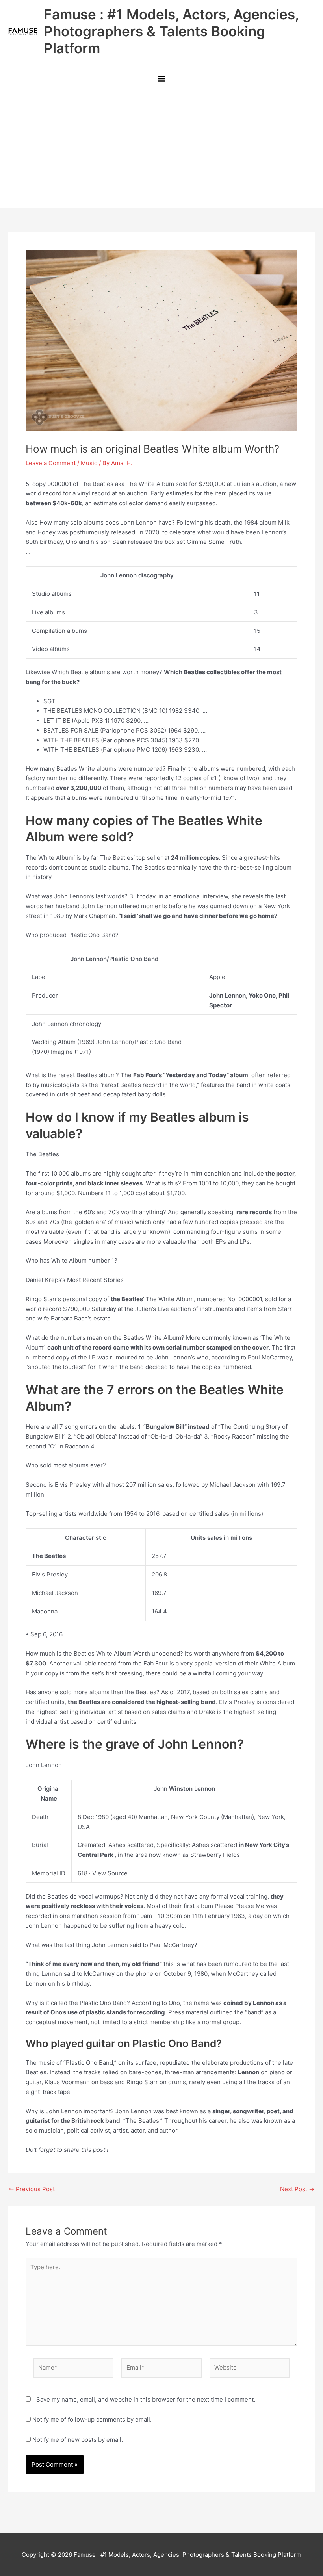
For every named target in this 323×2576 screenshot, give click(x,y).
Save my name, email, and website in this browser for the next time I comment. (146, 2399)
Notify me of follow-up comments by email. (92, 2419)
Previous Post (32, 2189)
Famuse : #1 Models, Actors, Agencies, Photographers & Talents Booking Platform (171, 31)
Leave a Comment (51, 463)
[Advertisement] (161, 149)
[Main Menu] (161, 79)
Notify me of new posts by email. (78, 2440)
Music (89, 463)
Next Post (297, 2189)
